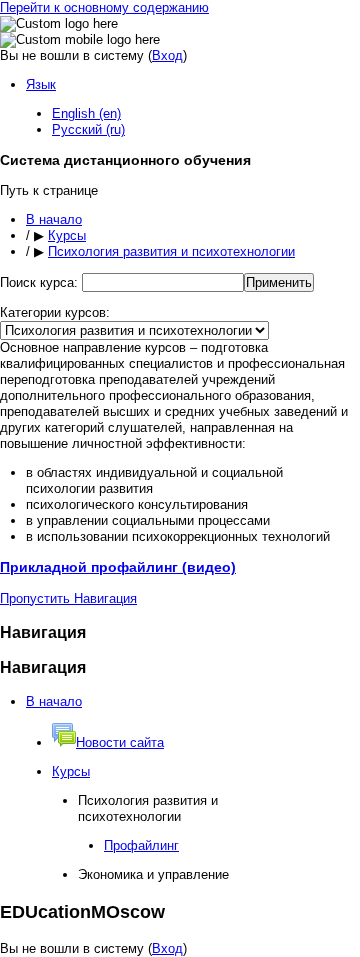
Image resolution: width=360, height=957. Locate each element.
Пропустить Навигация (68, 598)
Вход (167, 55)
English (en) (86, 113)
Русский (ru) (88, 129)
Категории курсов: (55, 312)
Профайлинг (141, 845)
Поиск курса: (41, 282)
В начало (54, 219)
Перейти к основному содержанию (104, 7)
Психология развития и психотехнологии (171, 251)
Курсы (67, 235)
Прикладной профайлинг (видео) (118, 567)
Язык (41, 84)
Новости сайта (120, 742)
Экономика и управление (153, 874)
